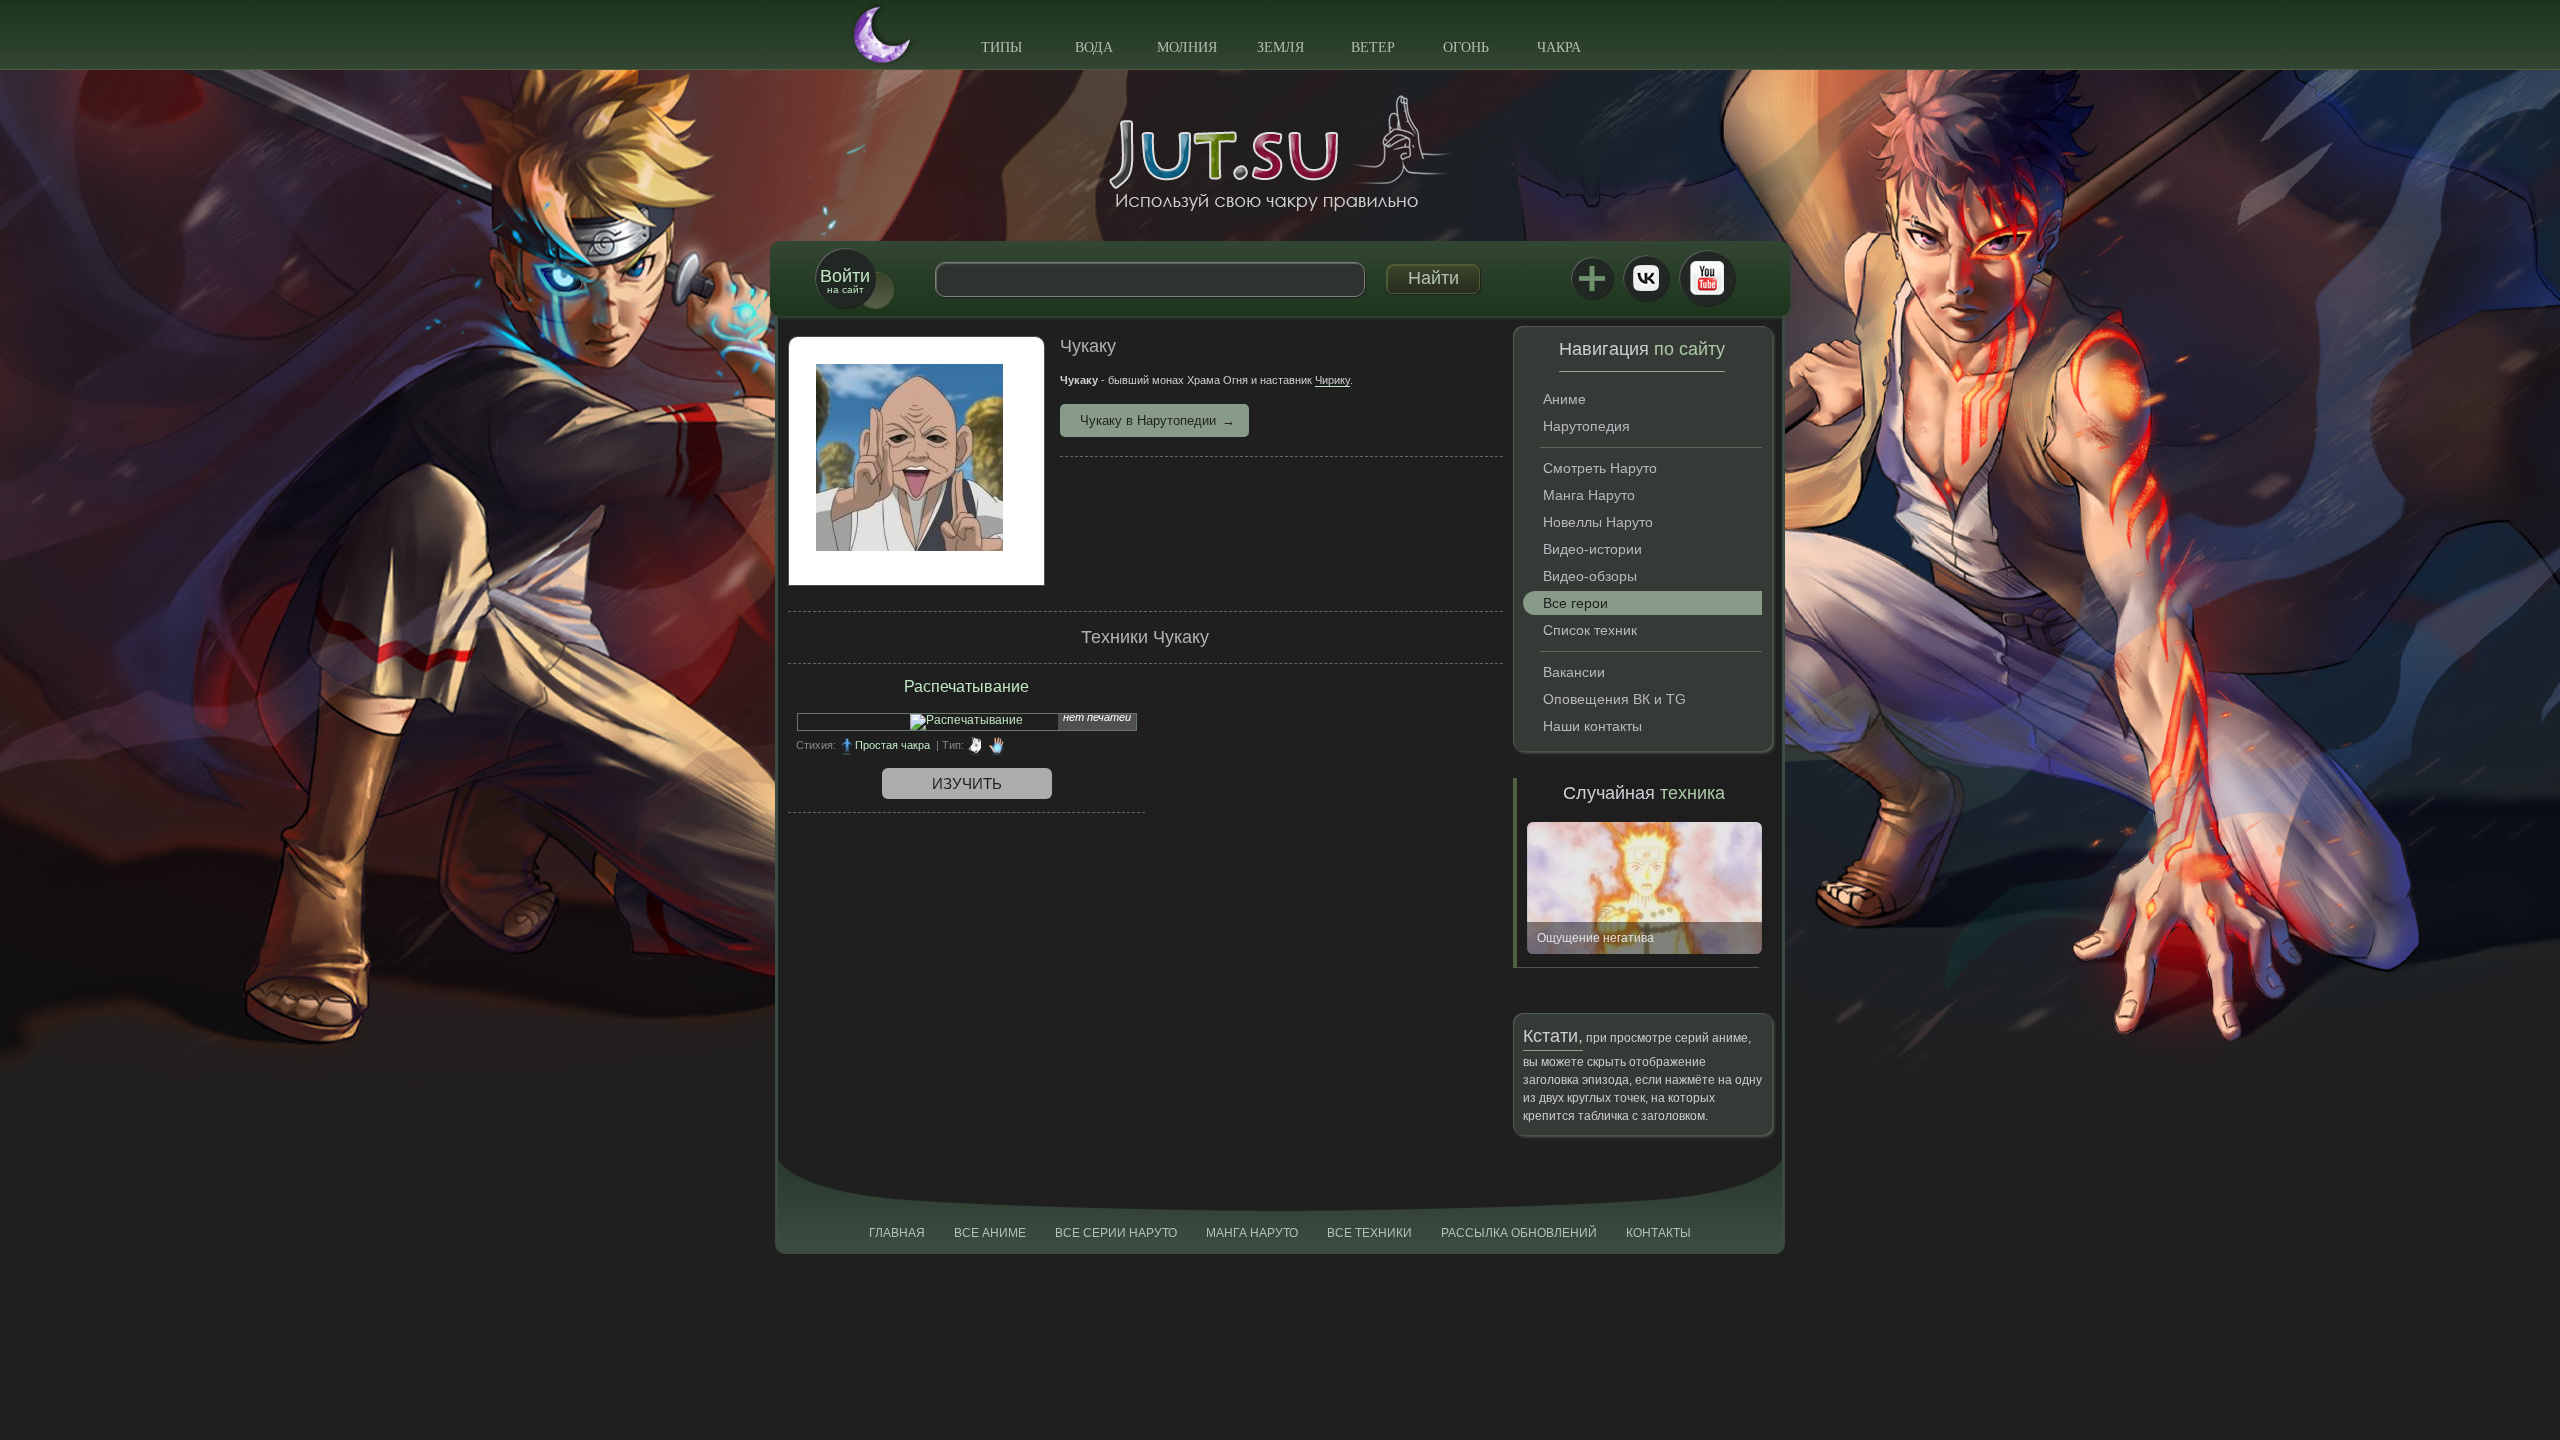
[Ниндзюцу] (997, 745)
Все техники (1369, 1233)
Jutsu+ (1592, 278)
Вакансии (1574, 672)
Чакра (1559, 47)
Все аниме (990, 1233)
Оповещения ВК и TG (1614, 699)
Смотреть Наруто (1600, 468)
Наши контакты (1592, 726)
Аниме (1564, 399)
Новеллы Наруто (1598, 522)
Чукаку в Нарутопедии (1148, 420)
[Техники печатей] (975, 745)
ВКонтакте (1646, 278)
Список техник (1590, 630)
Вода (1094, 47)
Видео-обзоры (1590, 576)
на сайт (845, 280)
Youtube (1707, 278)
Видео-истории (1592, 549)
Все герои (1575, 603)
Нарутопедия (1586, 426)
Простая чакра (892, 745)
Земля (1280, 47)
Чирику (1332, 380)
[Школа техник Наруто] (1280, 153)
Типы (1001, 47)
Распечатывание (966, 686)
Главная (897, 1233)
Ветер (1373, 47)
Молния (1187, 47)
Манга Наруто (1589, 495)
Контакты (1658, 1233)
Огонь (1466, 47)
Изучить (967, 783)
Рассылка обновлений (1519, 1233)
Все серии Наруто (1116, 1233)
